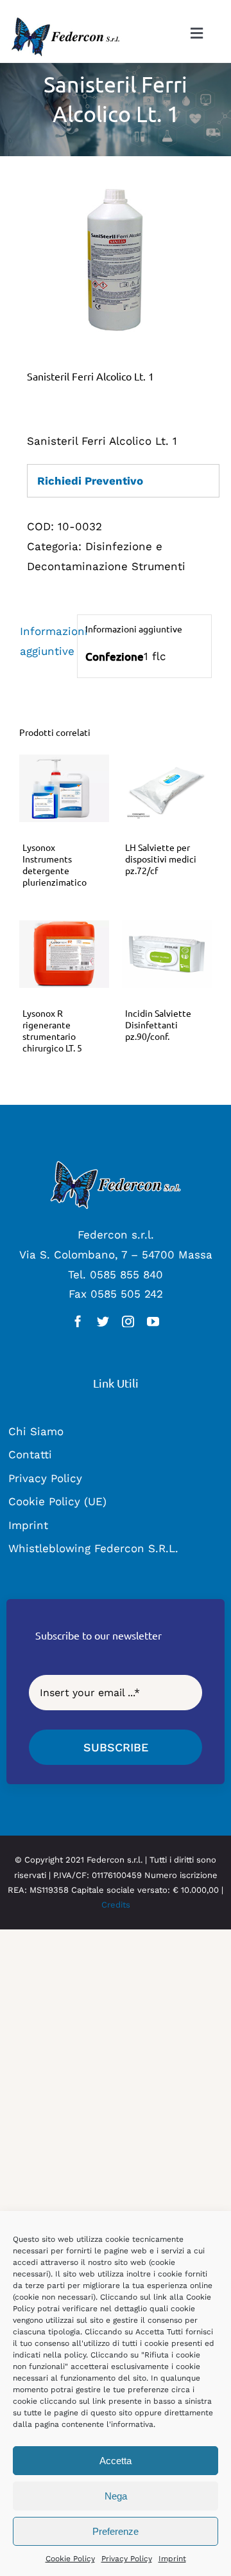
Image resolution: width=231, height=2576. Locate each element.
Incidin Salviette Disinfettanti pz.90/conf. (158, 1024)
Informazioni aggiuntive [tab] (45, 641)
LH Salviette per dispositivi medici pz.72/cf (161, 859)
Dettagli (64, 791)
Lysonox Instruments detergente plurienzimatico (55, 865)
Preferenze (116, 2531)
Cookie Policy (70, 2559)
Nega (116, 2496)
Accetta (116, 2461)
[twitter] (103, 1321)
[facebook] (78, 1321)
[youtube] (153, 1321)
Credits (116, 1905)
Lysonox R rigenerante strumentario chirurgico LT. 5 (52, 1031)
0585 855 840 (126, 1275)
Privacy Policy (127, 2559)
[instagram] (128, 1321)
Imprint (172, 2559)
